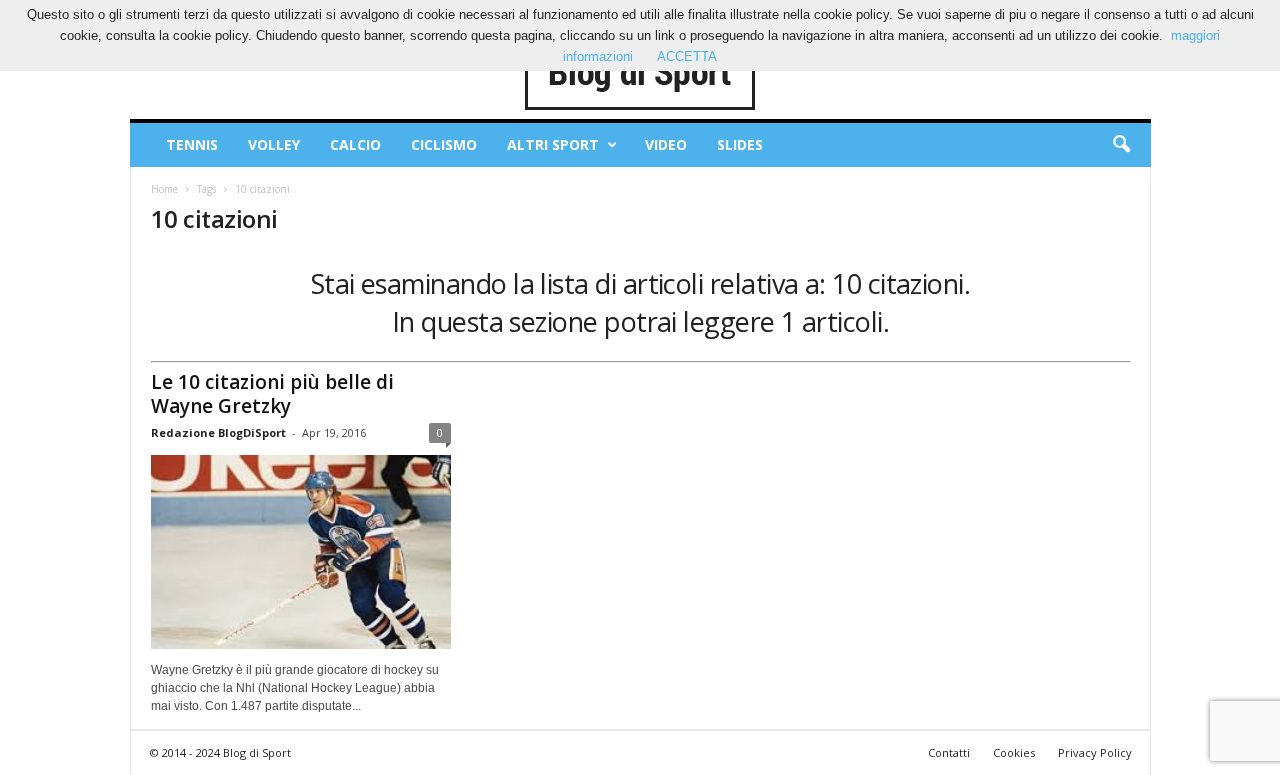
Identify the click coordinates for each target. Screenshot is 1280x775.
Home (164, 189)
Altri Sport (553, 144)
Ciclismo (444, 144)
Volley (274, 144)
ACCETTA (687, 56)
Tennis (192, 144)
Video (666, 144)
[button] (1121, 145)
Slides (740, 144)
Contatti (949, 752)
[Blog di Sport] (640, 74)
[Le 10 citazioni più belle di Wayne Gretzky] (301, 552)
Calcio (355, 144)
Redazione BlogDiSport (218, 432)
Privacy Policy (1095, 752)
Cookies (1014, 752)
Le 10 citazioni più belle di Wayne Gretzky (272, 394)
